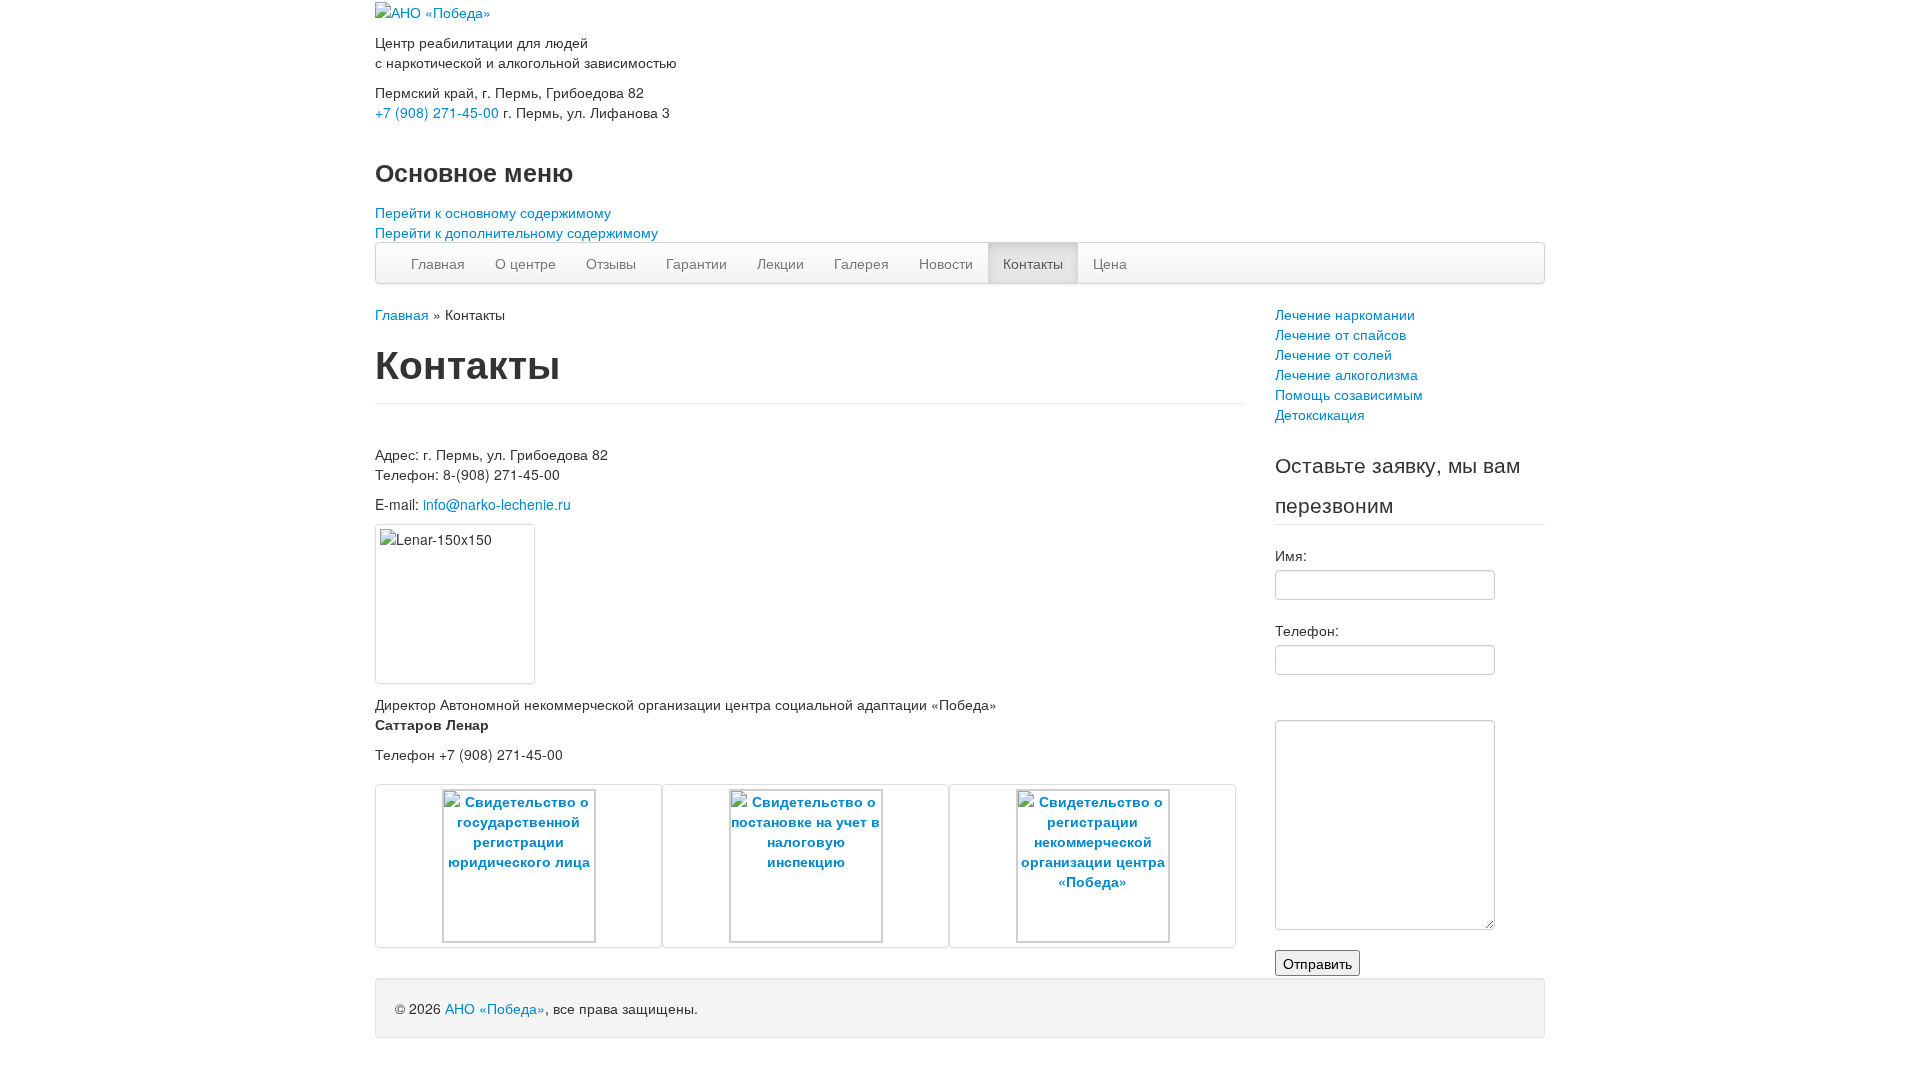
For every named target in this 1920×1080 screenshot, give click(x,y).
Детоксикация (1320, 414)
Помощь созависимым (1349, 394)
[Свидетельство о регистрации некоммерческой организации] (1092, 866)
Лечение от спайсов (1340, 334)
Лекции (780, 263)
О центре (525, 263)
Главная (438, 263)
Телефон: (1307, 630)
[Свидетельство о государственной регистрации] (518, 866)
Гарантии (696, 263)
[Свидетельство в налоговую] (805, 866)
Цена (1110, 263)
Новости (946, 263)
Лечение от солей (1333, 354)
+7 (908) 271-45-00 (437, 112)
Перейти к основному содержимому (493, 212)
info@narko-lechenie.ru (497, 504)
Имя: (1291, 555)
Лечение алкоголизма (1346, 374)
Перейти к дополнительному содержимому (516, 232)
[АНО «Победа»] (433, 10)
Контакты (1033, 263)
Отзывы (611, 263)
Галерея (861, 263)
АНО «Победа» (495, 1008)
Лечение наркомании (1345, 314)
